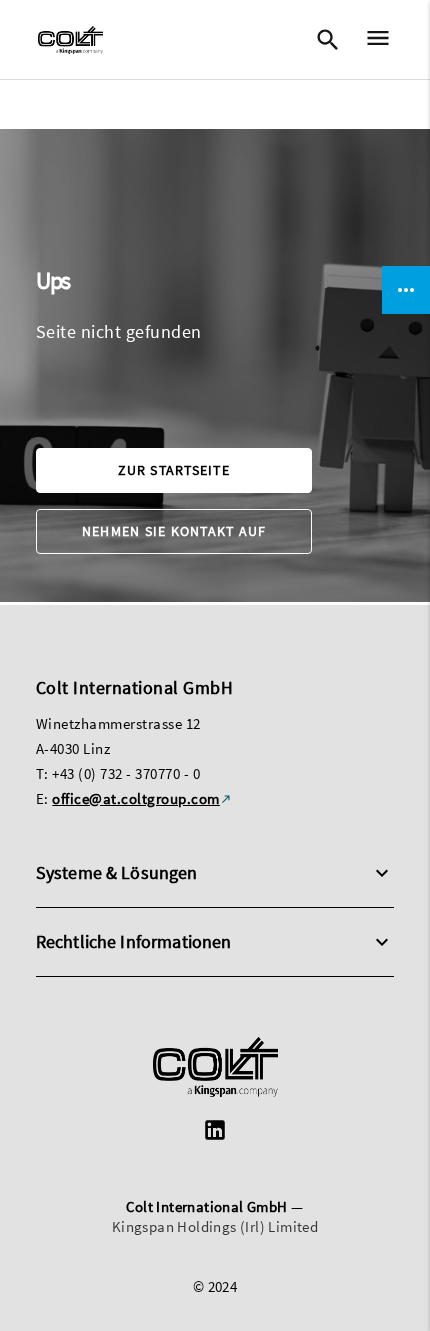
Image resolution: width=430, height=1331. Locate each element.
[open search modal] (327, 40)
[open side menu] (372, 40)
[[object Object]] (215, 1069)
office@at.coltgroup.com (136, 798)
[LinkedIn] (215, 1132)
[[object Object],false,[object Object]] (70, 40)
